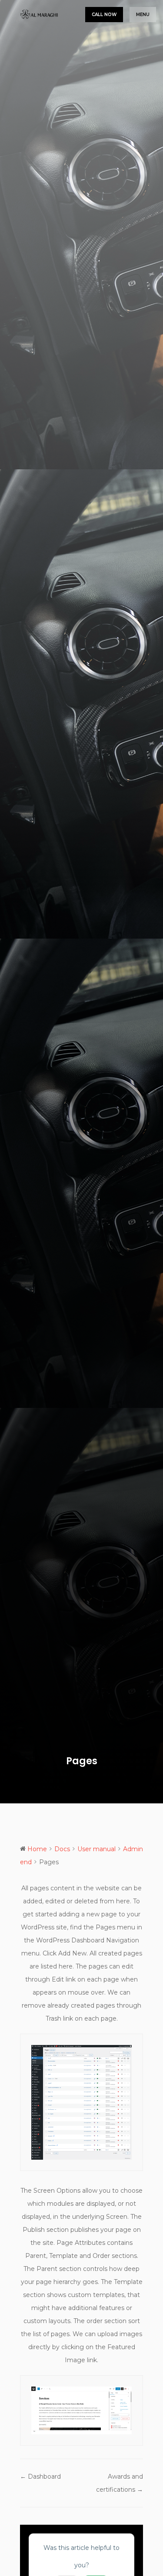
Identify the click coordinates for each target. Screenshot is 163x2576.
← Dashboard (40, 2476)
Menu (143, 15)
